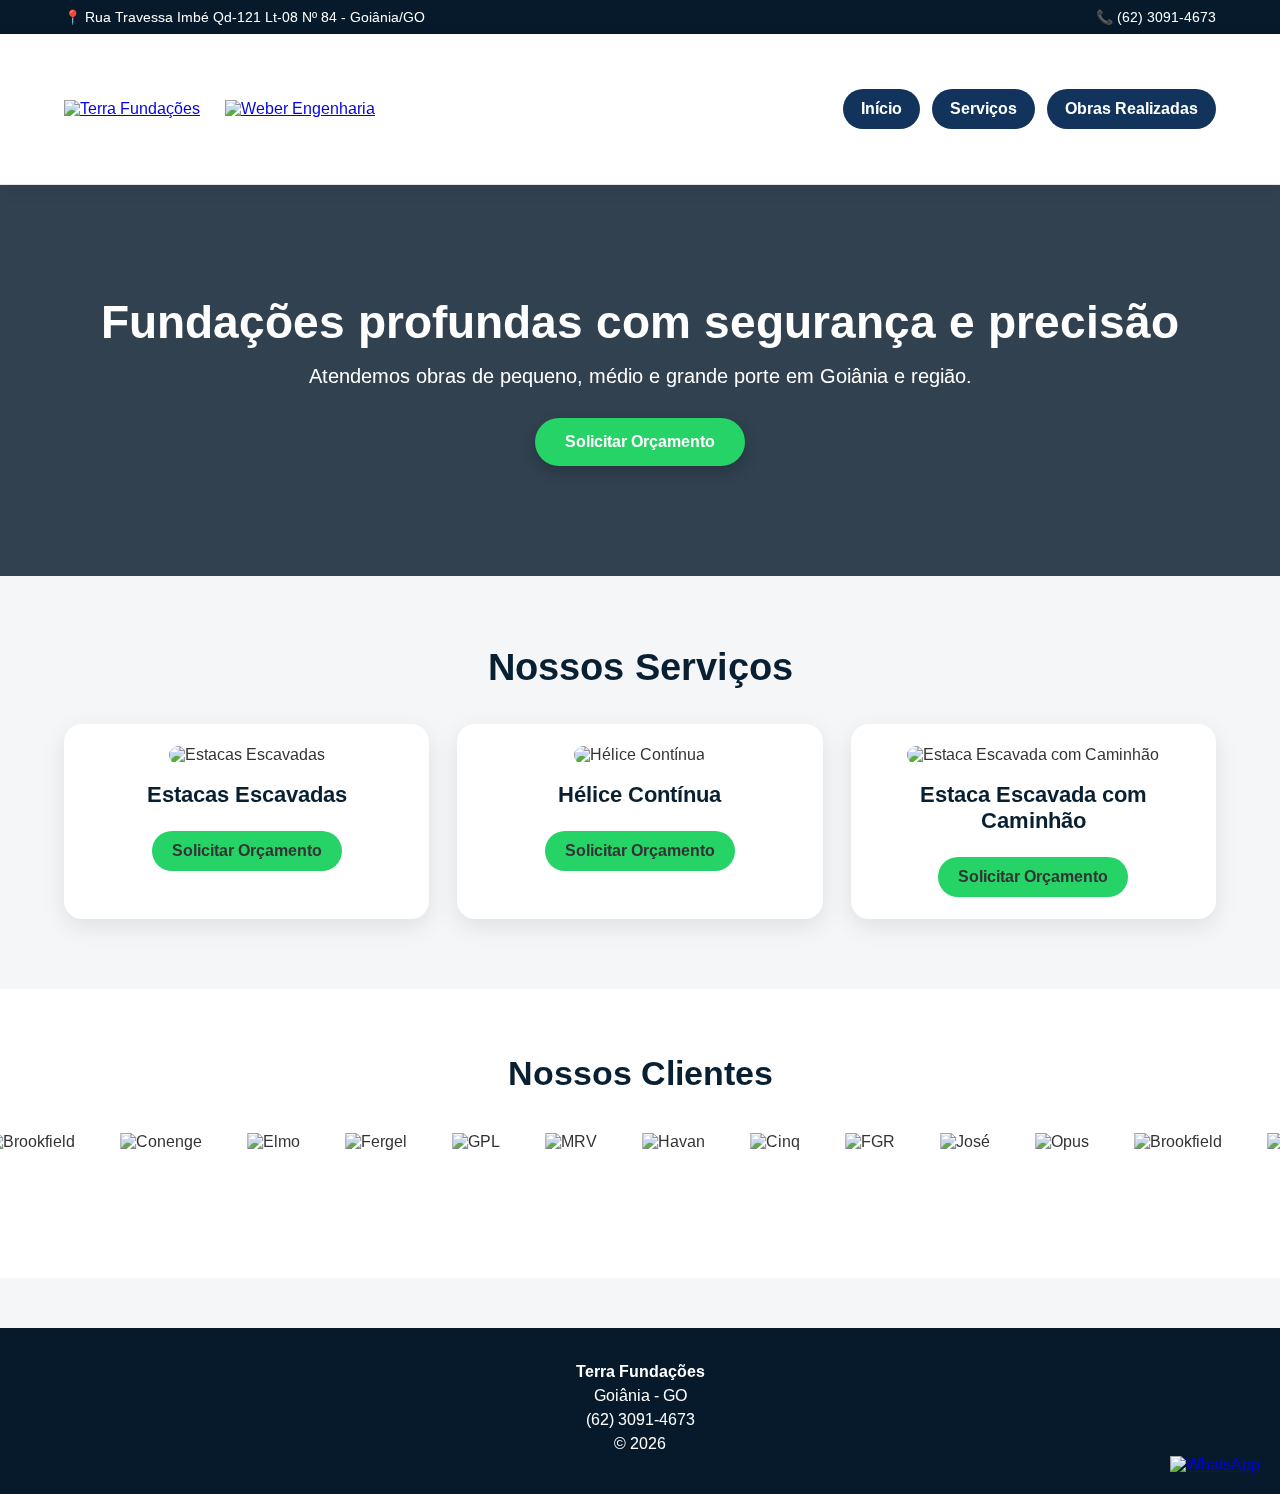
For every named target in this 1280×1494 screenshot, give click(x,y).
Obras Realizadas (1131, 108)
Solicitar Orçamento (640, 441)
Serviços (983, 108)
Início (881, 108)
